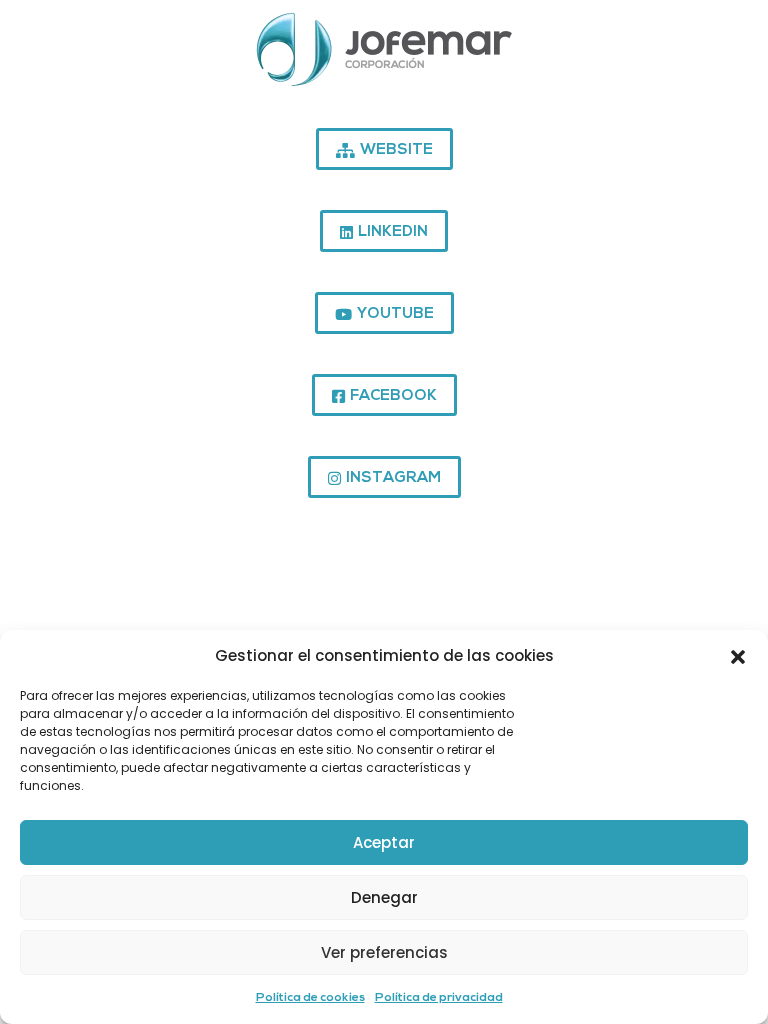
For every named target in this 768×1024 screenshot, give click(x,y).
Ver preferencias (384, 952)
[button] (738, 656)
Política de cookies (310, 998)
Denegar (384, 897)
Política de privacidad (439, 998)
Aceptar (384, 842)
